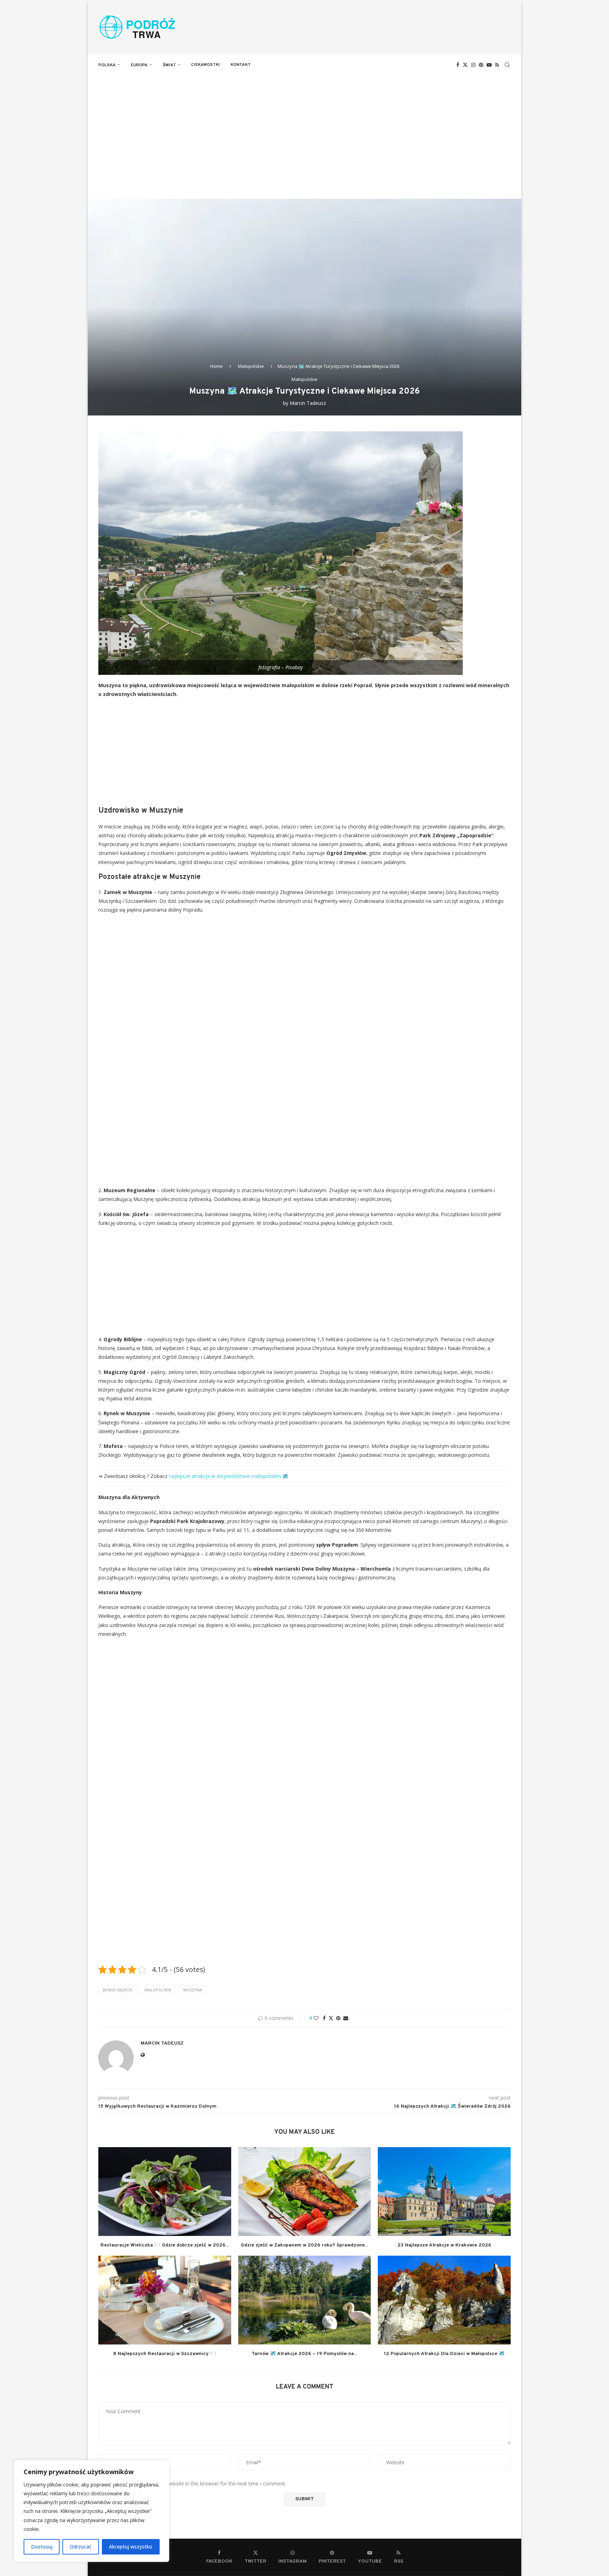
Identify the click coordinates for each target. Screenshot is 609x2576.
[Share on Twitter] (331, 2018)
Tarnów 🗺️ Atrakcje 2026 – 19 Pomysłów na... (304, 2354)
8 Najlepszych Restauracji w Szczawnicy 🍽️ (165, 2354)
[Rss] (497, 65)
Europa (139, 65)
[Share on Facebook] (324, 2018)
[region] (92, 2511)
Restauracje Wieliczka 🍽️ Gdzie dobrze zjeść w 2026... (165, 2245)
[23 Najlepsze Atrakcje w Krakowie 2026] (444, 2191)
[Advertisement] (304, 128)
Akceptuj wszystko (131, 2547)
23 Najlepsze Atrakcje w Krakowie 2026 (444, 2245)
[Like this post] (316, 2018)
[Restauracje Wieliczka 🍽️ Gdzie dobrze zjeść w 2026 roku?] (165, 2191)
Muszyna (193, 1990)
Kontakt (241, 65)
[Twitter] (465, 65)
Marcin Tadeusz (308, 403)
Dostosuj (42, 2547)
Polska (107, 65)
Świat (169, 65)
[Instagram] (473, 65)
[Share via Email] (346, 2018)
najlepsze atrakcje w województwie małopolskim (225, 1476)
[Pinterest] (481, 65)
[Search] (507, 65)
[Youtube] (489, 65)
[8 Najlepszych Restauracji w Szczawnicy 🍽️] (165, 2300)
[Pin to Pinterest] (338, 2018)
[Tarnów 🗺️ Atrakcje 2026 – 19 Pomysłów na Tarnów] (305, 2300)
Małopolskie (251, 366)
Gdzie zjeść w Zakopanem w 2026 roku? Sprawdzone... (304, 2245)
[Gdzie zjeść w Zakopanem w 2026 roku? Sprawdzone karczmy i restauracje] (305, 2191)
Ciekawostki (205, 65)
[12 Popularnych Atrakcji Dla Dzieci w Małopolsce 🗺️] (444, 2300)
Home (216, 366)
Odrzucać (81, 2547)
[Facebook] (458, 65)
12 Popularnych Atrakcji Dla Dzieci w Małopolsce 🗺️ (444, 2354)
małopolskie (158, 1990)
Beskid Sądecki (118, 1990)
